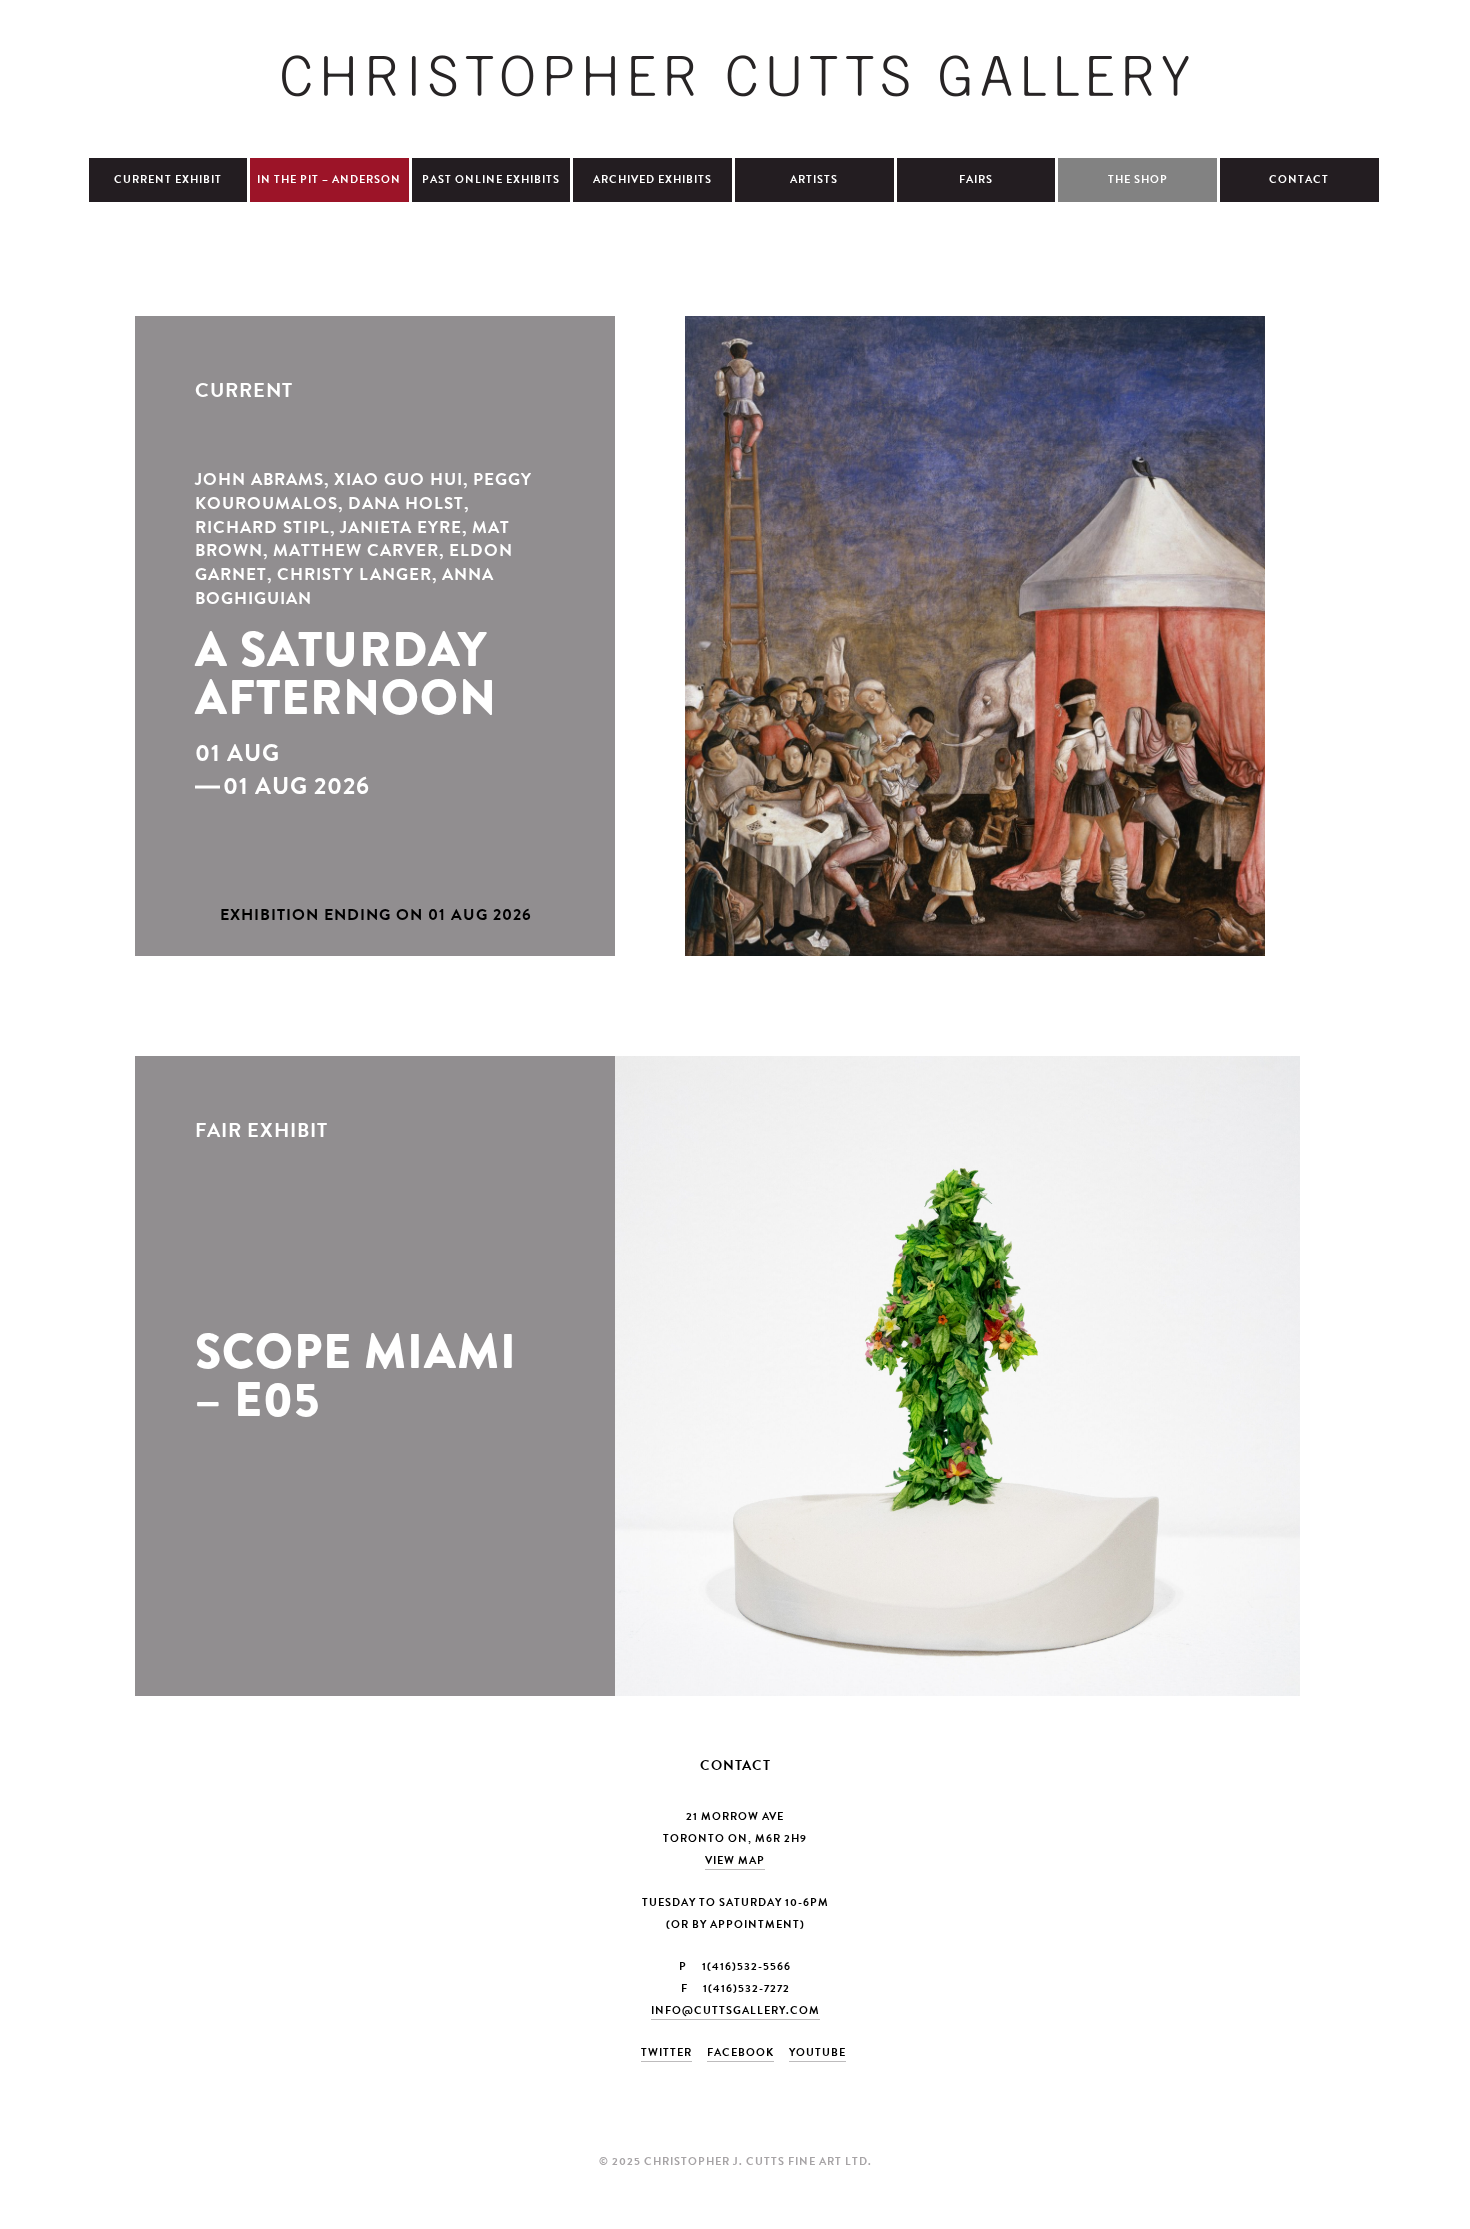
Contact (1299, 179)
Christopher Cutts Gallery (735, 76)
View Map (735, 1860)
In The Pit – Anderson (329, 179)
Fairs (976, 179)
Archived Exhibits (652, 179)
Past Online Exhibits (491, 179)
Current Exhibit (168, 179)
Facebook (740, 2052)
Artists (814, 179)
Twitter (666, 2052)
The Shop (1138, 179)
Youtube (817, 2052)
